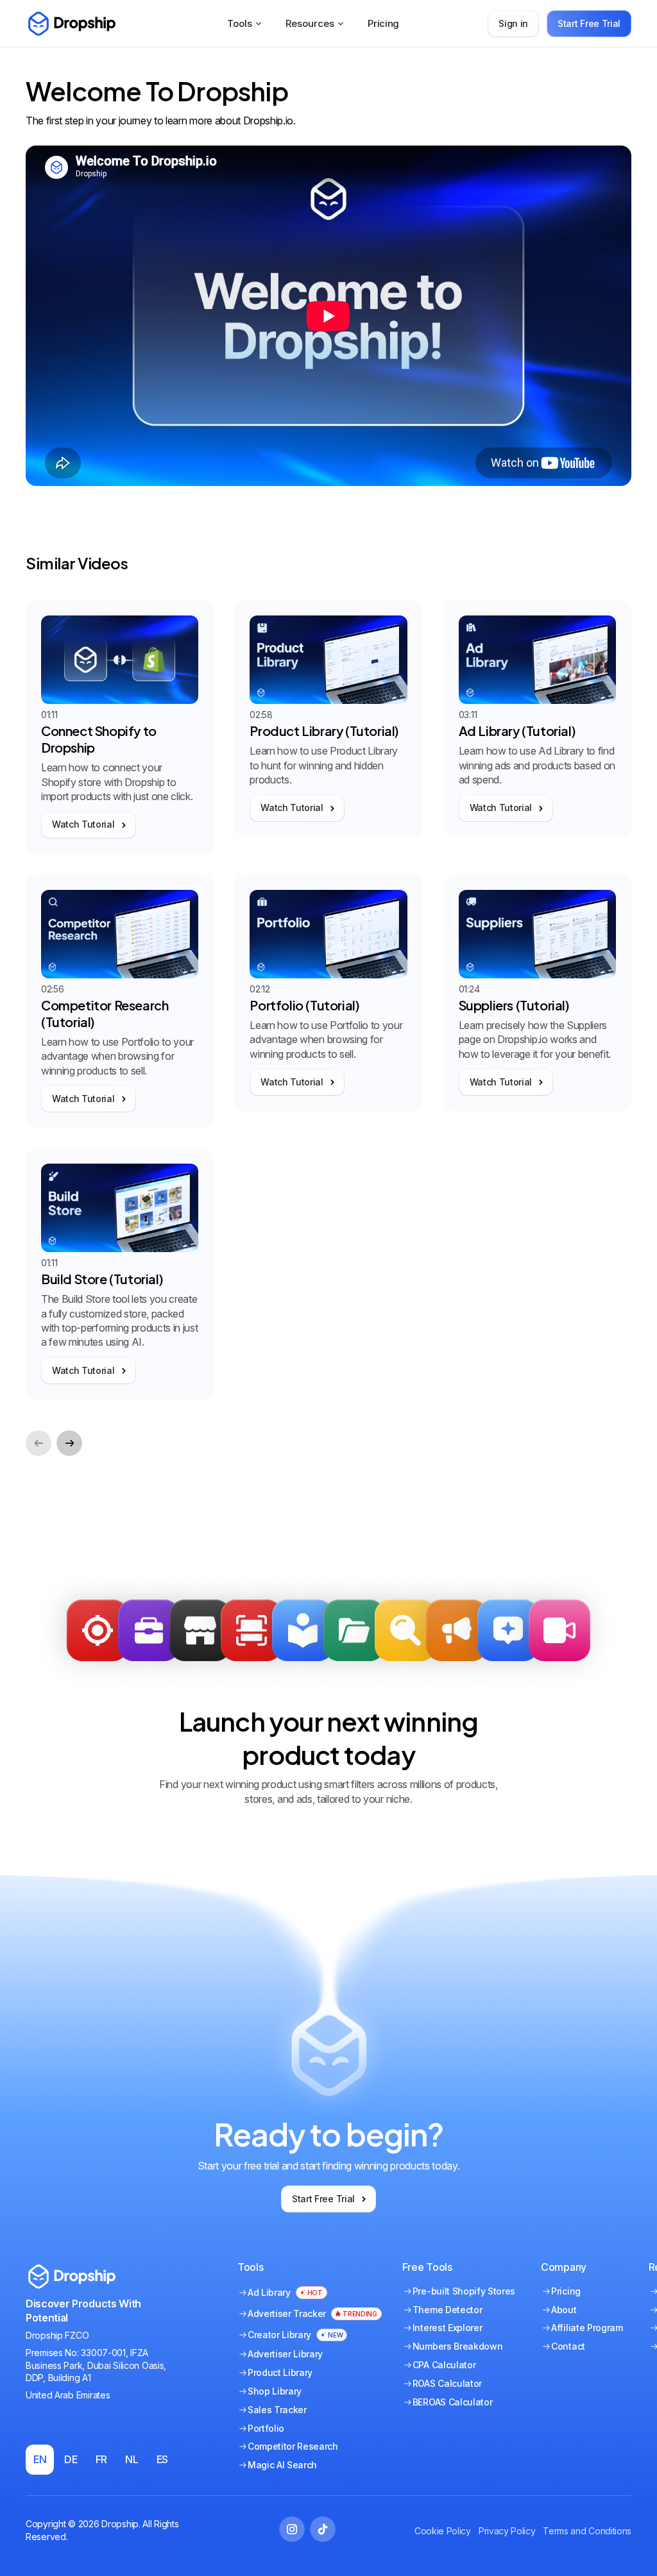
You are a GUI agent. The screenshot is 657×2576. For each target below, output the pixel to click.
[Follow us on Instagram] (292, 2529)
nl (132, 2459)
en (40, 2459)
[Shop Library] (200, 1630)
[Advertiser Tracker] (252, 1630)
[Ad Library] (303, 1630)
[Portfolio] (149, 1630)
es (162, 2459)
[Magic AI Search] (508, 1630)
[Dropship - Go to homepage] (71, 24)
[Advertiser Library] (457, 1630)
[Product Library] (354, 1630)
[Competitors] (405, 1630)
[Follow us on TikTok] (323, 2529)
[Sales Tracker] (98, 1630)
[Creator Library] (559, 1630)
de (71, 2459)
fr (101, 2459)
